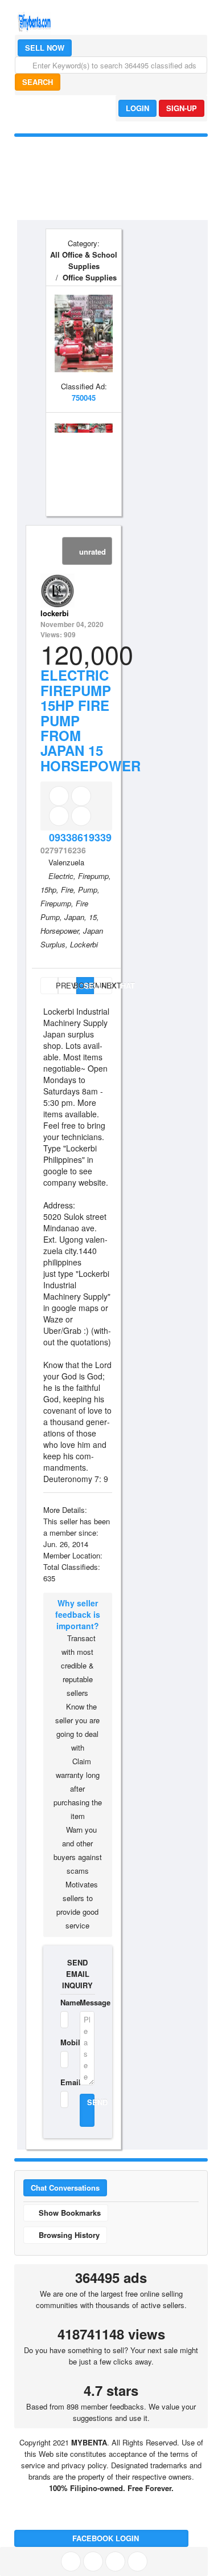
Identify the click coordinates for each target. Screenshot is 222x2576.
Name (63, 2002)
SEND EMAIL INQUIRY (77, 1974)
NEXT (106, 985)
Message (87, 2002)
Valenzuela (66, 862)
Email (63, 2082)
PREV (56, 985)
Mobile (63, 2042)
